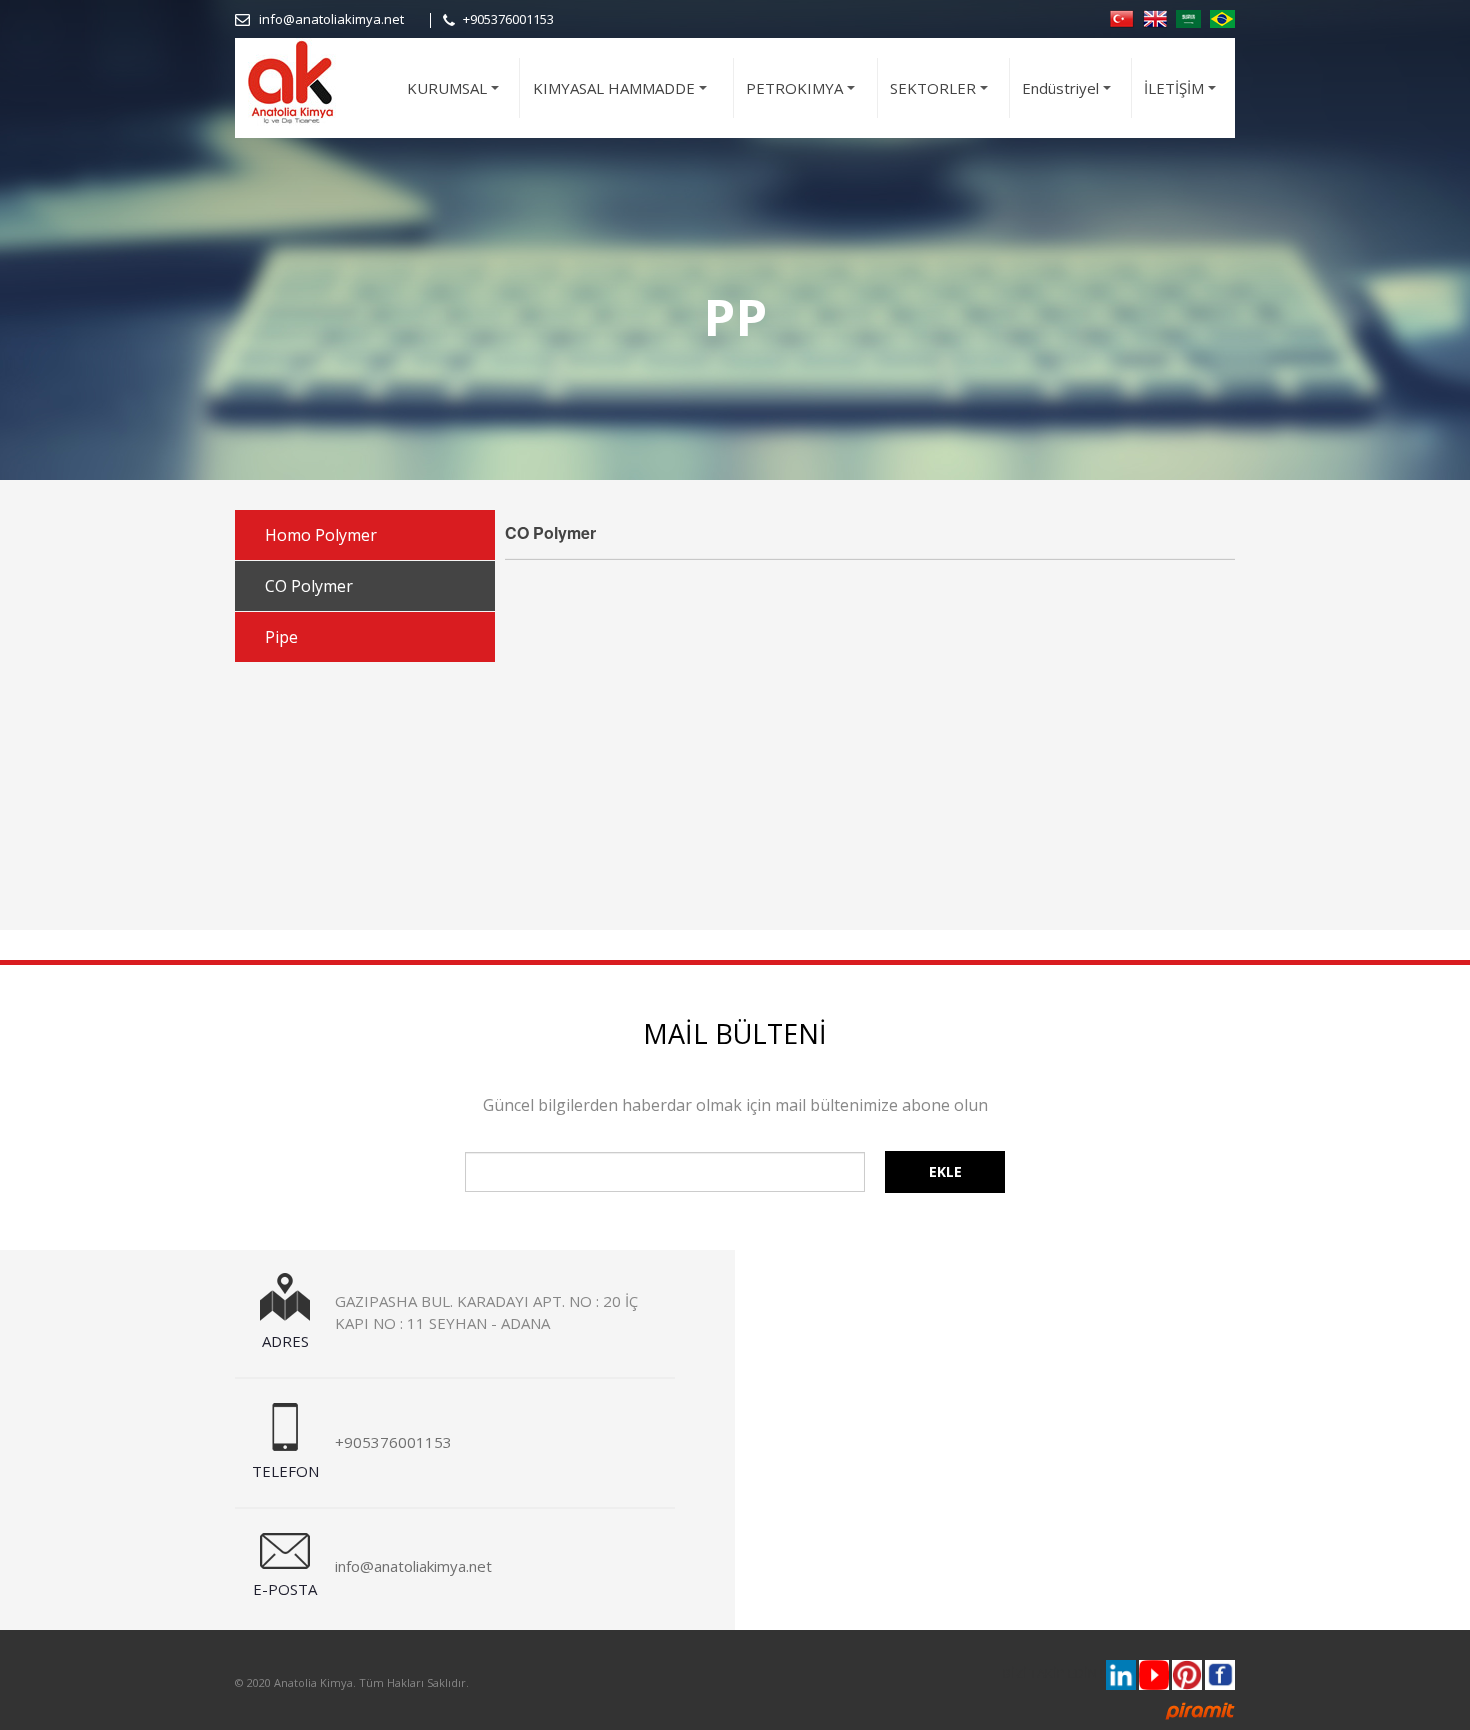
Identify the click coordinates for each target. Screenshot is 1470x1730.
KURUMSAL (456, 97)
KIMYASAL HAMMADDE (623, 97)
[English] (1155, 17)
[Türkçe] (1122, 17)
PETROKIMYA (803, 97)
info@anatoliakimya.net (331, 19)
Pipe (281, 637)
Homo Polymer (321, 535)
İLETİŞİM (1183, 97)
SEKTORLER (942, 97)
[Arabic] (1188, 17)
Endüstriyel (1069, 97)
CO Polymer (309, 586)
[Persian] (1222, 17)
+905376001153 (508, 19)
